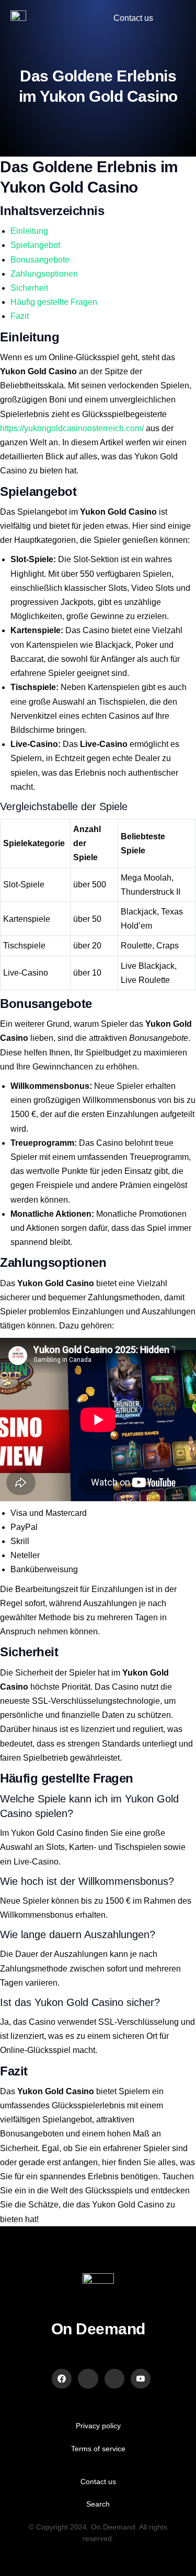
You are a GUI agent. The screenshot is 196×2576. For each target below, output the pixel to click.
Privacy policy (98, 2426)
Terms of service (98, 2449)
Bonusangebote (40, 260)
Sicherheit (29, 288)
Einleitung (29, 231)
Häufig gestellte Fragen (54, 302)
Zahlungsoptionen (44, 274)
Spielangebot (35, 245)
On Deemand (98, 2329)
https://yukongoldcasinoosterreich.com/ (72, 428)
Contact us (98, 2482)
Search (98, 2504)
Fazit (20, 316)
